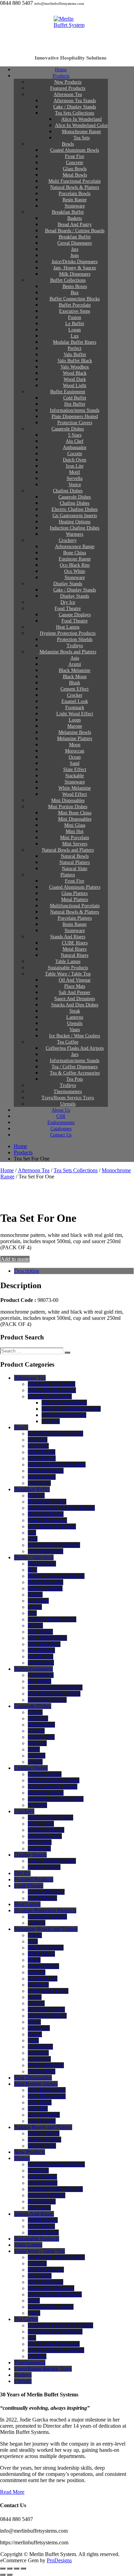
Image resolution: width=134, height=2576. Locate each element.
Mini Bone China (47, 2090)
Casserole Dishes (68, 429)
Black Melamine (46, 1948)
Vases (34, 2313)
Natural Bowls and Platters (43, 2127)
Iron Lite (37, 1743)
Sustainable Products (37, 2239)
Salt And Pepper (46, 2282)
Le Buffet (38, 1601)
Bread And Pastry (47, 1502)
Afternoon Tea (34, 1170)
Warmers (37, 1805)
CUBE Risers (43, 2220)
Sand (33, 2040)
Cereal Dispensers (47, 1520)
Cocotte (36, 1731)
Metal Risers (41, 2226)
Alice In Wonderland (64, 1403)
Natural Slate (42, 2146)
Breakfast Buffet (32, 1489)
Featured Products (34, 1879)
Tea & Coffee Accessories (56, 2350)
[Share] (16, 2568)
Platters (22, 2158)
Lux (32, 1613)
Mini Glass (40, 2102)
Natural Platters (44, 2140)
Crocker (37, 1972)
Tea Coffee (26, 2319)
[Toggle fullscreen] (10, 2568)
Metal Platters (43, 2183)
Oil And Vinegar (46, 2270)
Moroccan (39, 2028)
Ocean (35, 2034)
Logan (35, 1607)
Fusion (35, 1595)
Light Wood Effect (48, 1991)
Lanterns (37, 2263)
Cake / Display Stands (52, 1390)
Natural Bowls (44, 2133)
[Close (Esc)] (23, 2568)
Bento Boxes (42, 1564)
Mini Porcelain (44, 2115)
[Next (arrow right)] (10, 2575)
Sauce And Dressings (51, 2288)
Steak (34, 2301)
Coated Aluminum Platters (56, 2164)
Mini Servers (42, 2121)
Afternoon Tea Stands (52, 1384)
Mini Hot (38, 2109)
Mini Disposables (33, 2078)
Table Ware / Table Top (40, 2251)
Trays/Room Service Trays (43, 2369)
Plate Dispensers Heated (54, 1694)
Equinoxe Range (46, 1830)
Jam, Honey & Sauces (52, 1526)
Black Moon (41, 1954)
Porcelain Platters (47, 2195)
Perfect (35, 1626)
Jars (32, 1533)
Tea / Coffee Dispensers (54, 2344)
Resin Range (42, 1477)
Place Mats (40, 2276)
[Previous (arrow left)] (3, 2575)
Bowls (21, 1427)
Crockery (24, 1811)
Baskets (36, 1495)
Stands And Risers (34, 2214)
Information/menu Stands (55, 1687)
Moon (34, 2022)
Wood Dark (41, 1656)
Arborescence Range (51, 1818)
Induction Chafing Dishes (56, 1799)
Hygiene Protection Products (45, 1910)
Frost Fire (38, 1446)
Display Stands (30, 1855)
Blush (34, 1960)
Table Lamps (28, 2245)
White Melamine (46, 2065)
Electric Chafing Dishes (54, 1780)
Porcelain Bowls (46, 1471)
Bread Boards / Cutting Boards (61, 1508)
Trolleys (37, 1923)
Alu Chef (38, 1718)
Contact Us (61, 1135)
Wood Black (41, 1650)
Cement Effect (43, 1966)
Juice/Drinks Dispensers (54, 1545)
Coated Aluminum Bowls (55, 1434)
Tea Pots (37, 2356)
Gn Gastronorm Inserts (53, 1787)
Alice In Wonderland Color (71, 1409)
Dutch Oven (41, 1737)
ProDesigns (59, 2560)
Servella (37, 1756)
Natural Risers (43, 2232)
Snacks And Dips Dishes (55, 2294)
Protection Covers (47, 1700)
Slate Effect (40, 2047)
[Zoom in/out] (3, 2568)
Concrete (38, 1440)
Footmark (38, 1985)
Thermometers (30, 2363)
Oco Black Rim (45, 1836)
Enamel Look (43, 1979)
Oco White (40, 1842)
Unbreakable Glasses (51, 2307)
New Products (30, 2152)
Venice (35, 1762)
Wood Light (41, 1663)
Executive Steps (45, 1588)
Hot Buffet (40, 1681)
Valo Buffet (40, 1632)
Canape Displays (46, 1892)
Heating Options (46, 1793)
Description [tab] (27, 1271)
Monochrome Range (64, 1415)
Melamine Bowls (46, 2010)
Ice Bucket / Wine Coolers (56, 2257)
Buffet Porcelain (46, 1582)
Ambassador (41, 1725)
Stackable (38, 2053)
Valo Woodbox (44, 1644)
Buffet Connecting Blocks (56, 1576)
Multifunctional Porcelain (55, 2189)
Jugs (33, 1539)
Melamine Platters (47, 2016)
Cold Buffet (41, 1675)
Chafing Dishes (31, 1768)
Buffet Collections (34, 1557)
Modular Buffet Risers (52, 1619)
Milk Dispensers (46, 1551)
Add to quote (15, 1259)
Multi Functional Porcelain (57, 1465)
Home (7, 1170)
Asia (33, 1941)
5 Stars (35, 1712)
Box (32, 1570)
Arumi (35, 1935)
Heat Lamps (27, 1904)
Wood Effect (42, 2071)
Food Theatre (29, 1886)
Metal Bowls (42, 1458)
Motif (34, 1749)
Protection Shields (47, 1917)
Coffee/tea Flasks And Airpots (60, 2325)
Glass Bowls (42, 1452)
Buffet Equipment (33, 1669)
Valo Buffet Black (47, 1638)
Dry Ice (22, 1873)
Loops (35, 1997)
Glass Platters (42, 2177)
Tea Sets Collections (76, 1170)
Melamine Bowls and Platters (68, 652)
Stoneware (39, 1483)
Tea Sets (82, 138)
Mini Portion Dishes (36, 2084)
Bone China (41, 1824)
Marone (36, 2003)
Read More (12, 2492)
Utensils (23, 2381)
